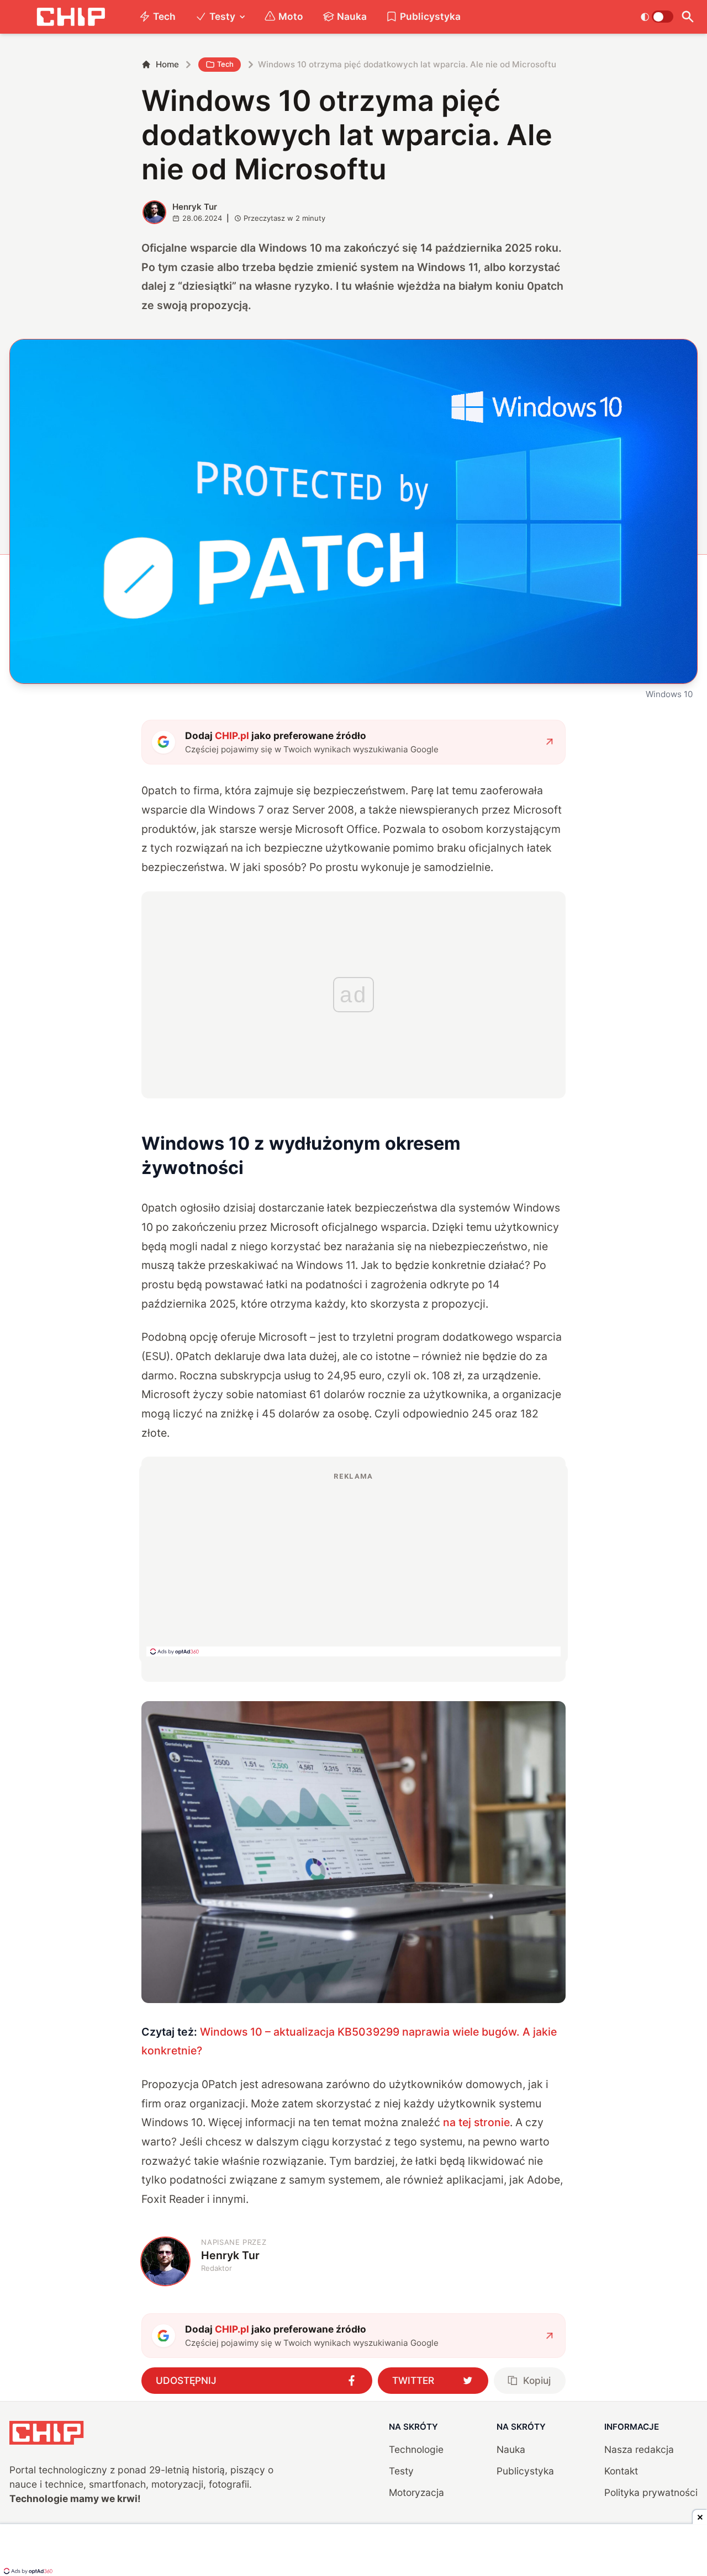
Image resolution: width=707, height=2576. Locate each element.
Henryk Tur (195, 207)
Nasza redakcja (639, 2449)
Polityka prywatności (651, 2492)
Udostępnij (186, 2380)
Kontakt (621, 2471)
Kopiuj (537, 2380)
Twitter (413, 2380)
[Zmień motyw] (657, 17)
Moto (291, 16)
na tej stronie (476, 2122)
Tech (164, 16)
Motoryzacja (416, 2492)
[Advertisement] (353, 1564)
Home (167, 64)
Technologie (416, 2449)
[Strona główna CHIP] (71, 17)
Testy (222, 16)
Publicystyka (430, 16)
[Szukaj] (688, 17)
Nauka (352, 16)
